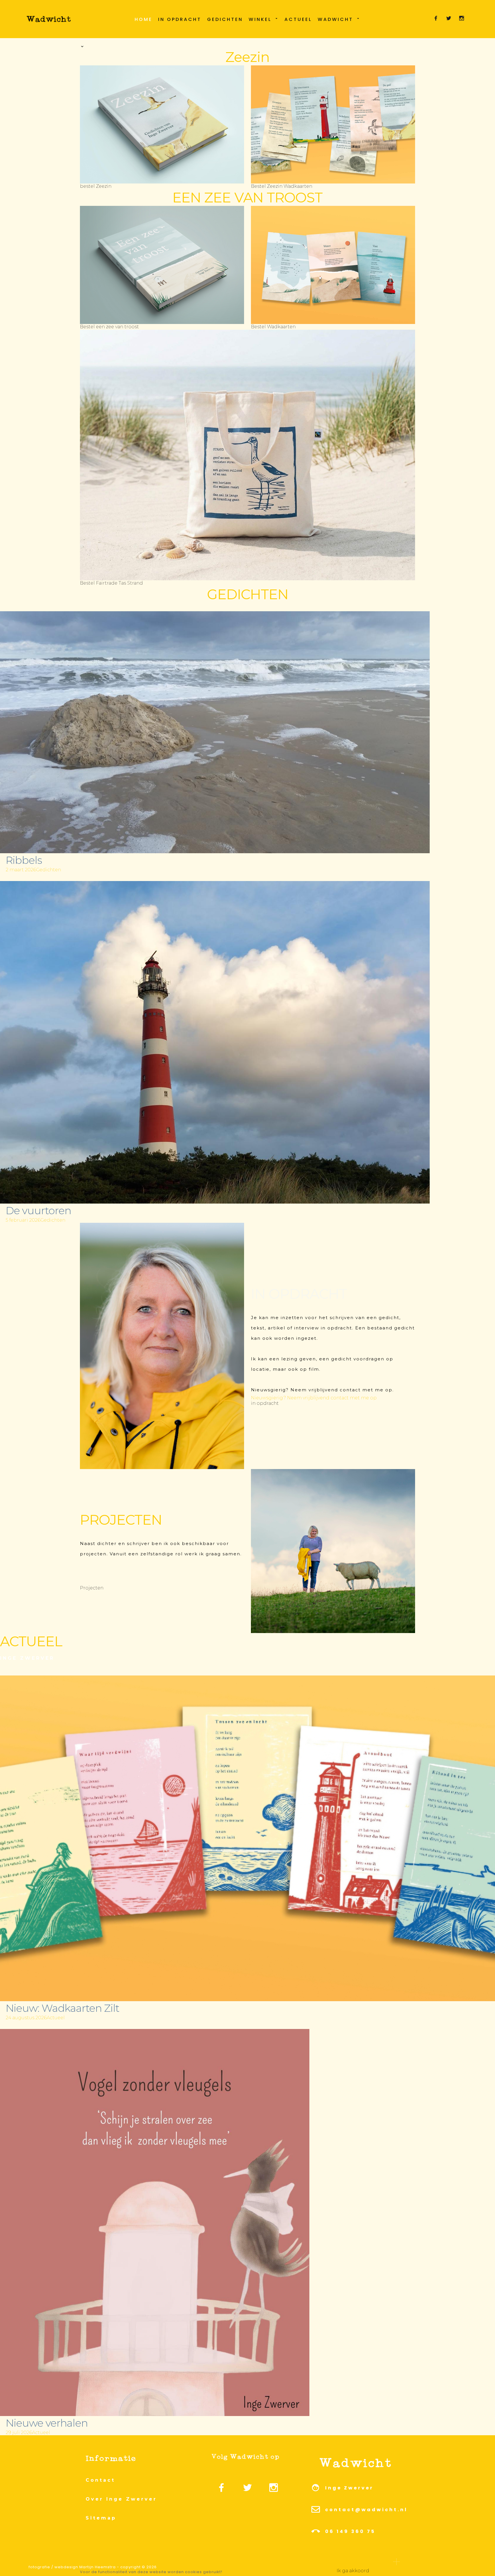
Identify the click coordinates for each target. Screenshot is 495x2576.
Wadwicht (335, 19)
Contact (100, 2480)
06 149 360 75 (350, 2531)
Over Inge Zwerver (121, 2499)
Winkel (260, 19)
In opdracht (180, 19)
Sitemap (101, 2518)
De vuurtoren (38, 1210)
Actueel (298, 19)
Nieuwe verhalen (47, 2423)
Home (144, 19)
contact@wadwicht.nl (366, 2510)
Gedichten (225, 19)
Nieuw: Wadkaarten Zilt (62, 2008)
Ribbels (24, 860)
